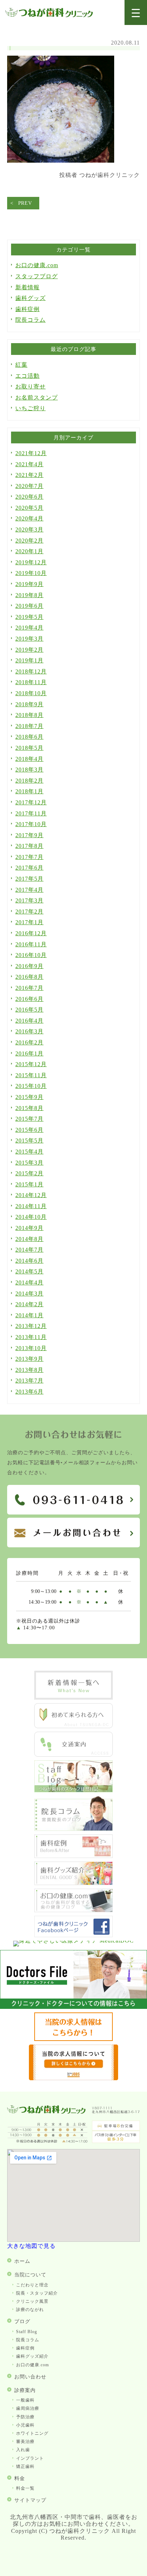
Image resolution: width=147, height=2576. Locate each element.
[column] (73, 1829)
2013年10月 (31, 1348)
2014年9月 (29, 1228)
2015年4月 (29, 1152)
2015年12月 (31, 1064)
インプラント (30, 2458)
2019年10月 (31, 573)
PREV (25, 203)
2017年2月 (29, 912)
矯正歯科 (25, 2466)
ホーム (22, 2261)
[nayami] (73, 1910)
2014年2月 (29, 1304)
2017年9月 (29, 835)
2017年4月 (29, 890)
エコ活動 (27, 376)
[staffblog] (73, 1790)
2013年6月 (29, 1392)
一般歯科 (25, 2400)
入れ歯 (23, 2450)
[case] (73, 1856)
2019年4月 (29, 628)
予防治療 (25, 2417)
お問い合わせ (30, 2377)
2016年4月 (29, 1021)
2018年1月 (29, 791)
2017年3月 (29, 900)
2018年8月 (29, 715)
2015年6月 (29, 1130)
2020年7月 (29, 486)
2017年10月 (31, 824)
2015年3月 (29, 1163)
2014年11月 (31, 1206)
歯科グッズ (31, 298)
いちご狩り (31, 408)
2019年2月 (29, 650)
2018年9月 (29, 704)
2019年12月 (31, 562)
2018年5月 (29, 748)
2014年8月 (29, 1239)
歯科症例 (27, 309)
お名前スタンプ (37, 398)
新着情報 (27, 287)
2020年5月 (29, 508)
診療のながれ (30, 2310)
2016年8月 (29, 977)
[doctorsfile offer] (73, 2078)
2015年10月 (31, 1086)
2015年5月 (29, 1141)
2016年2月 (29, 1042)
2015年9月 (29, 1097)
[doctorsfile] (73, 2007)
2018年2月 (29, 781)
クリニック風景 (32, 2301)
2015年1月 (29, 1184)
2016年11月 (31, 944)
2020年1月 (29, 551)
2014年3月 (29, 1294)
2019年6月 (29, 606)
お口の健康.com (37, 265)
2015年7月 (29, 1119)
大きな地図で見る (31, 2246)
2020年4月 (29, 518)
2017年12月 (31, 802)
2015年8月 (29, 1108)
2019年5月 (29, 617)
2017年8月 (29, 846)
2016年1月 (29, 1053)
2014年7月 (29, 1250)
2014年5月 (29, 1271)
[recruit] (73, 2039)
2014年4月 (29, 1282)
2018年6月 (29, 737)
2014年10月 (31, 1217)
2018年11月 (31, 682)
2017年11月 (31, 813)
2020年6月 (29, 497)
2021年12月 (31, 453)
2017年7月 (29, 857)
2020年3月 (29, 530)
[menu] (136, 13)
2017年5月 (29, 879)
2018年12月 (31, 671)
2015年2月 (29, 1173)
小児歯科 (25, 2425)
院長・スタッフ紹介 (37, 2293)
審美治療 (25, 2442)
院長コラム (31, 320)
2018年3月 (29, 770)
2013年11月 (31, 1337)
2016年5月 (29, 1010)
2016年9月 (29, 966)
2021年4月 (29, 464)
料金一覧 (25, 2488)
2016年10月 (31, 955)
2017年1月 (29, 922)
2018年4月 (29, 759)
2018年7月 (29, 726)
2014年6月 (29, 1261)
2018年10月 (31, 693)
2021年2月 (29, 475)
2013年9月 (29, 1359)
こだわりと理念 (32, 2285)
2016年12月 (31, 933)
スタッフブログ (37, 276)
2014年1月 (29, 1315)
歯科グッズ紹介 (32, 2356)
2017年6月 (29, 868)
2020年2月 (29, 541)
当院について (30, 2275)
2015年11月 (31, 1075)
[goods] (73, 1883)
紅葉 (21, 365)
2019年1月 (29, 660)
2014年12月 (31, 1195)
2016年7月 (29, 988)
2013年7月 (29, 1381)
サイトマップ (30, 2500)
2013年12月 (31, 1326)
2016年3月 (29, 1031)
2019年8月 (29, 595)
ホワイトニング (32, 2433)
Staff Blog (27, 2332)
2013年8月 (29, 1370)
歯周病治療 (28, 2408)
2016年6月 (29, 999)
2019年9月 (29, 584)
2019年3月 (29, 639)
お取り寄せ (31, 386)
